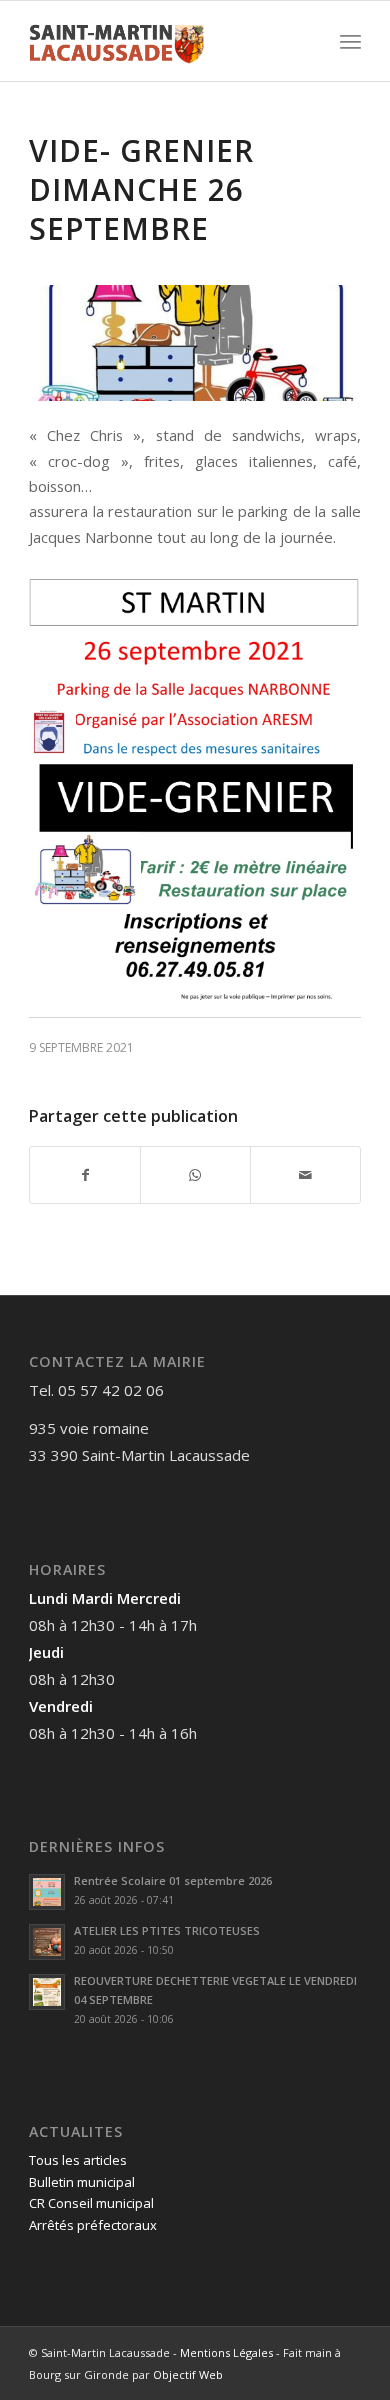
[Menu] (350, 41)
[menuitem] (350, 41)
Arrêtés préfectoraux (93, 2225)
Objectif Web (188, 2374)
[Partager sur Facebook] (85, 1175)
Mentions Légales (226, 2352)
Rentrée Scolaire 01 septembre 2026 (173, 1880)
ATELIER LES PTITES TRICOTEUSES (167, 1930)
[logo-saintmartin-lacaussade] (161, 41)
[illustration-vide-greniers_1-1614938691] (195, 343)
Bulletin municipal (82, 2182)
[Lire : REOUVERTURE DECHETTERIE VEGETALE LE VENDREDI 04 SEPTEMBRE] (47, 1992)
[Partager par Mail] (305, 1175)
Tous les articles (78, 2160)
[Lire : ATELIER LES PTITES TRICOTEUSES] (47, 1942)
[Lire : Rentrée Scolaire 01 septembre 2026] (47, 1892)
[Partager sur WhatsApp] (195, 1175)
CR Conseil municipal (91, 2203)
